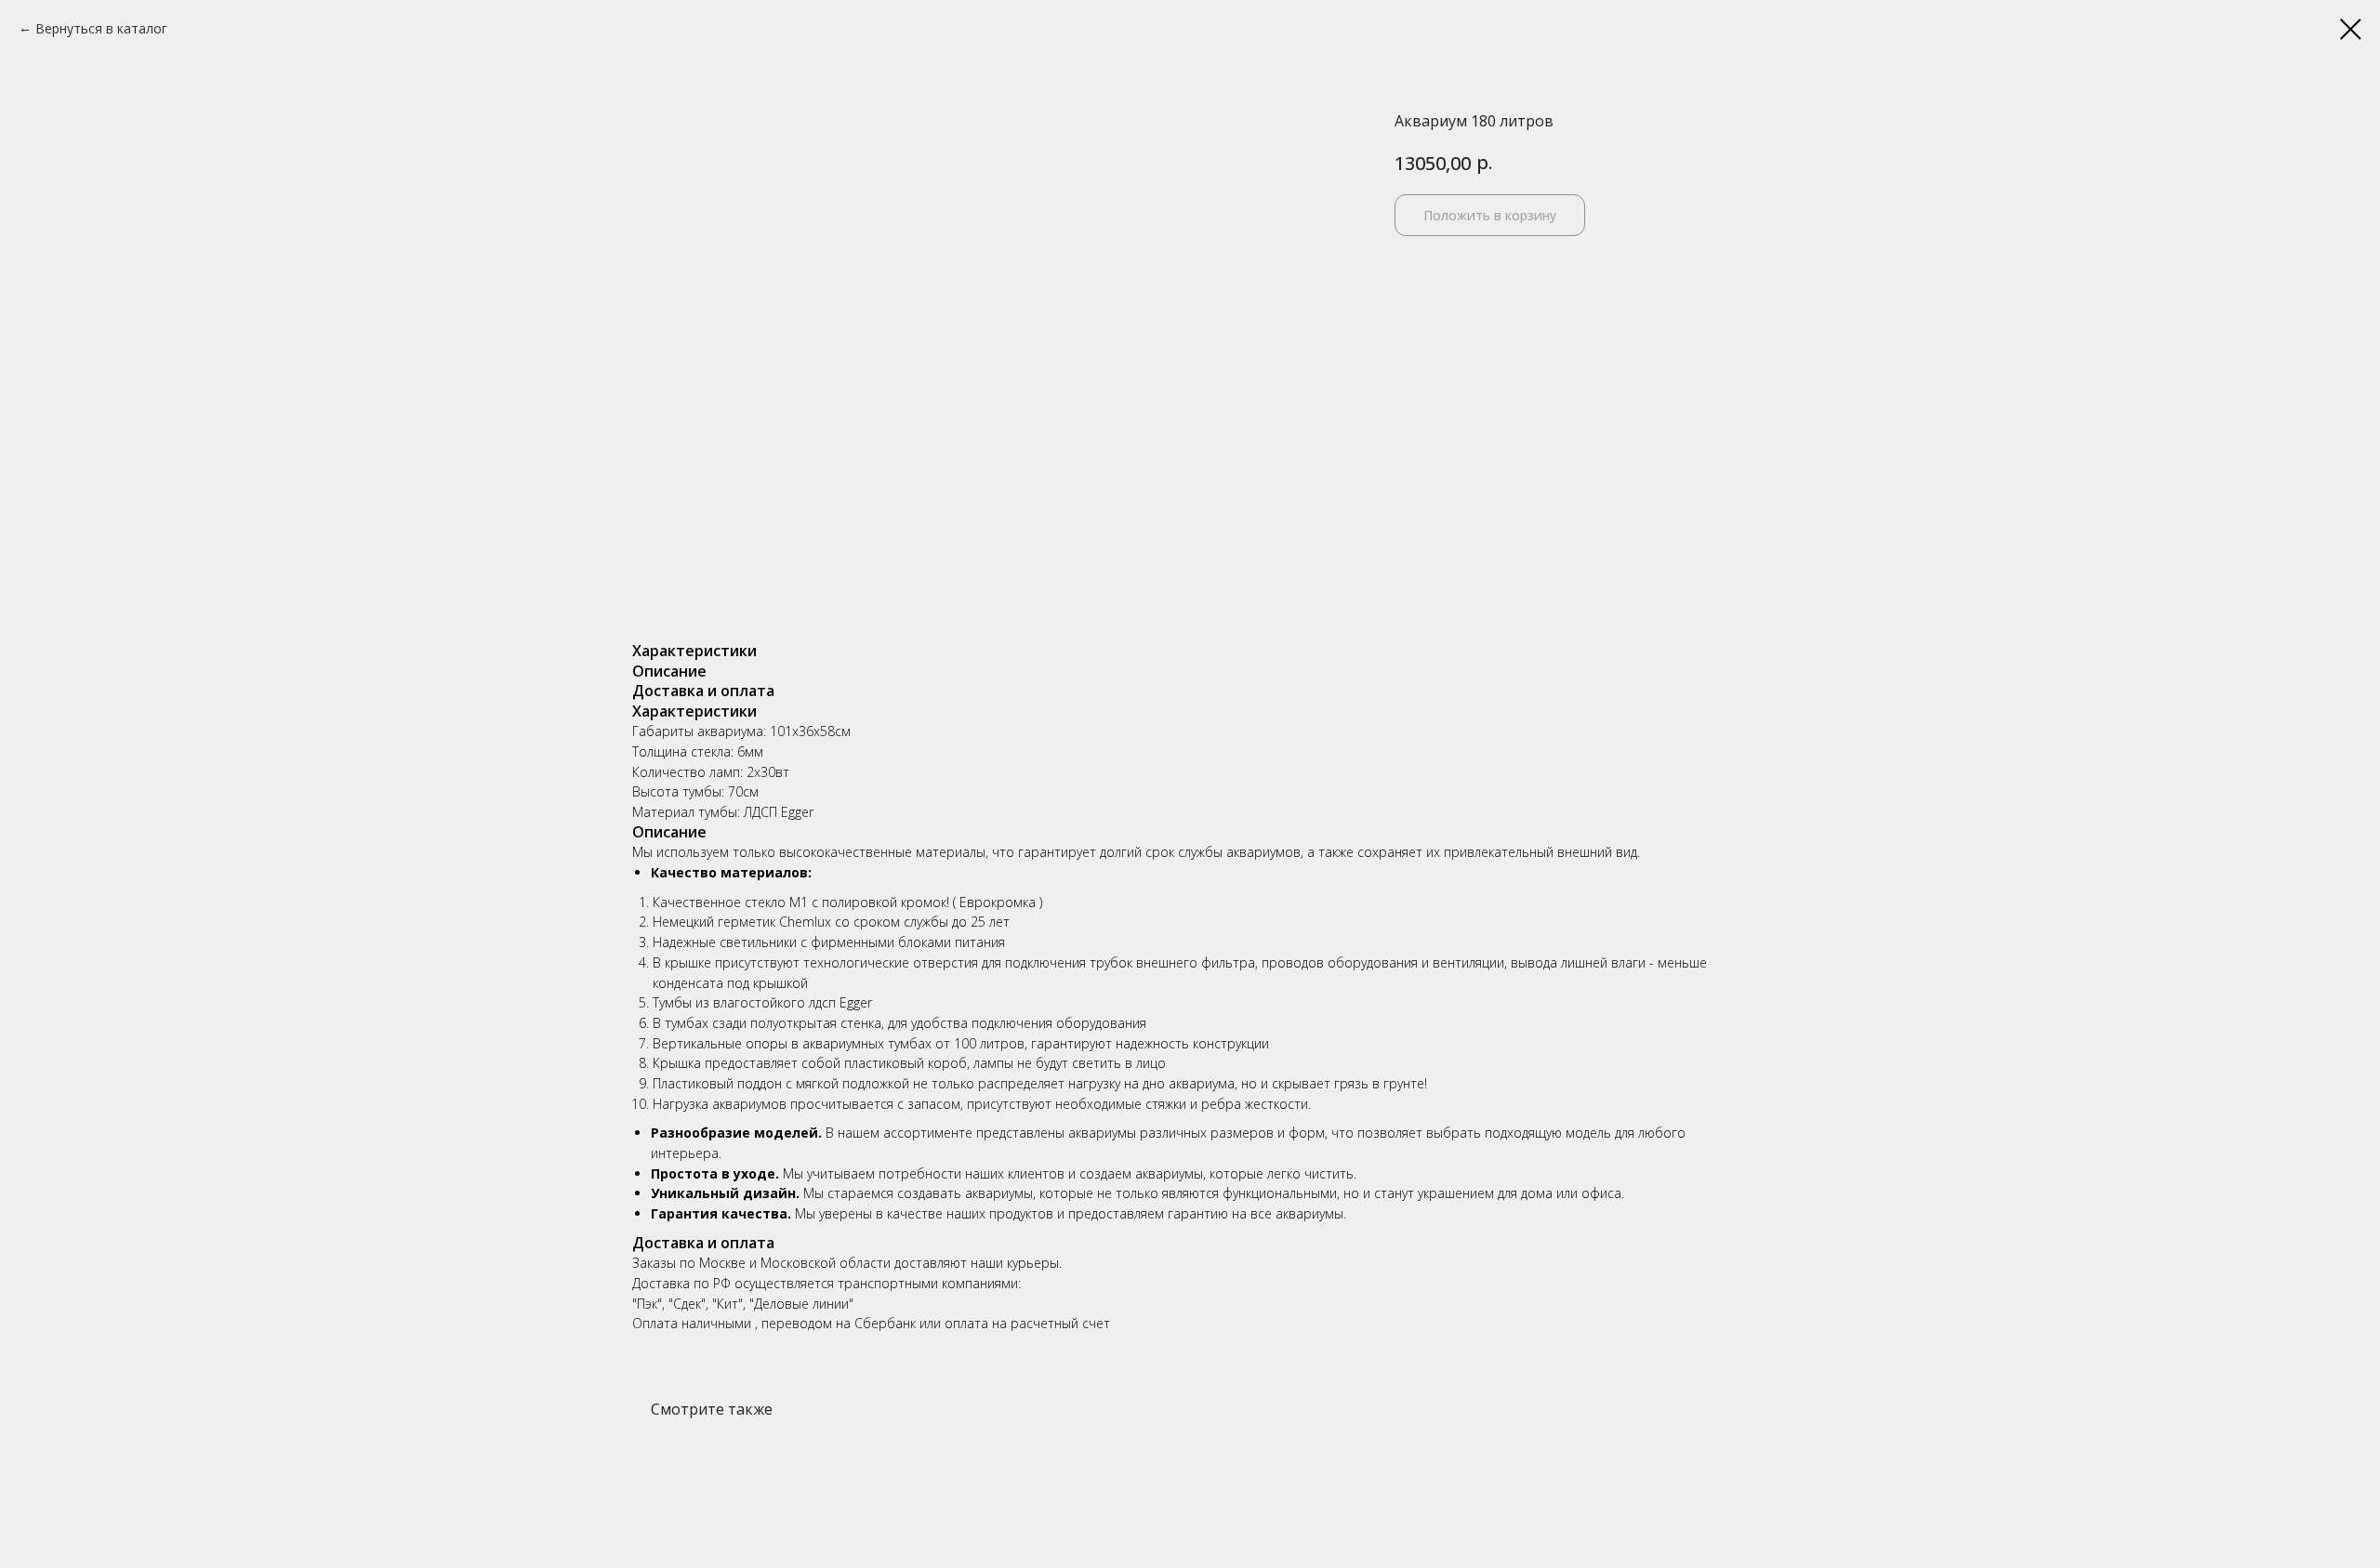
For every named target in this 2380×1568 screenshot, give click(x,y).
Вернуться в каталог (101, 28)
